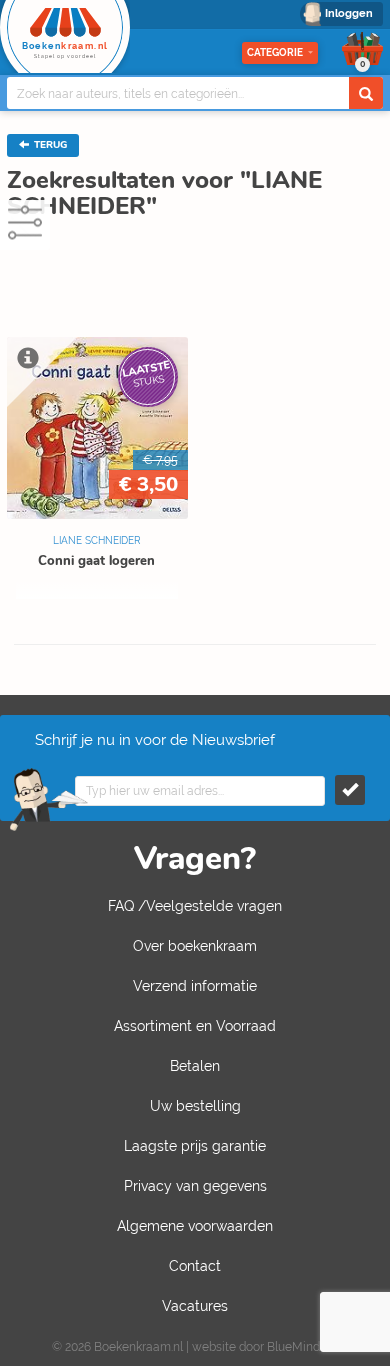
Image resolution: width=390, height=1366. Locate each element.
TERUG (49, 145)
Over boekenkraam (195, 946)
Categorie (275, 52)
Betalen (195, 1066)
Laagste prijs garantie (195, 1146)
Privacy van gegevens (195, 1186)
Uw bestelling (195, 1106)
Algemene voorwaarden (195, 1226)
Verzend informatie (195, 986)
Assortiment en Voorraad (195, 1026)
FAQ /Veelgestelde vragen (195, 906)
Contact (195, 1266)
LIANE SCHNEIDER (97, 540)
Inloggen (349, 13)
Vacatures (195, 1306)
